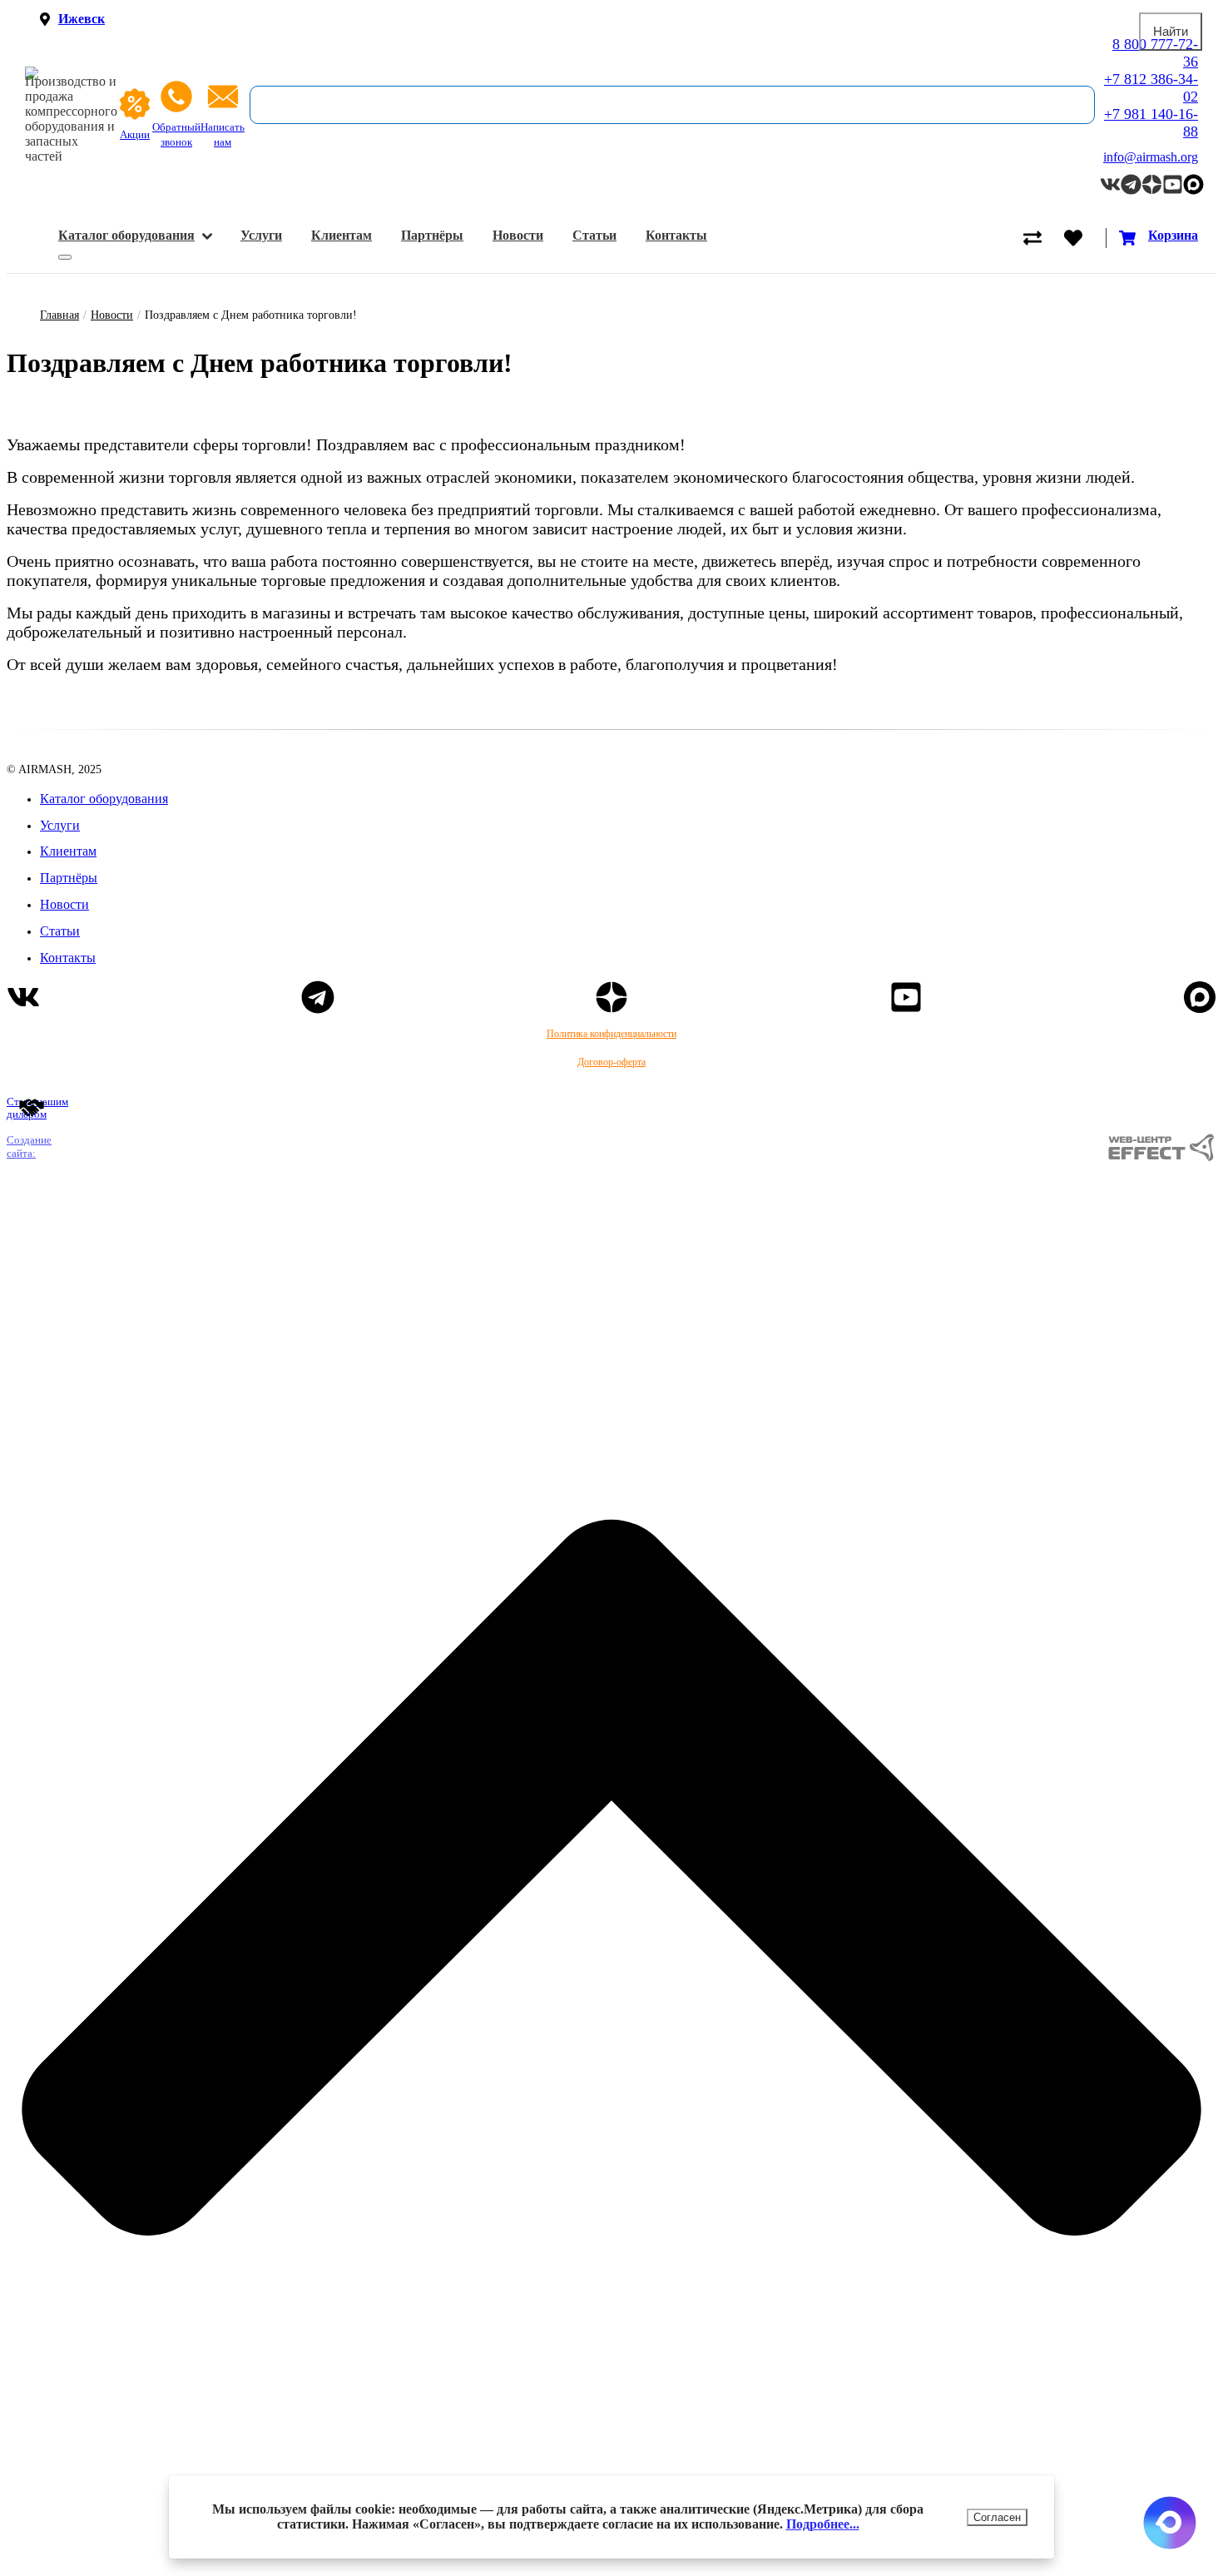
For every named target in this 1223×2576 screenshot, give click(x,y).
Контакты (676, 235)
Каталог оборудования (126, 235)
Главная (59, 315)
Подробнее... (823, 2524)
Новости (518, 235)
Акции (135, 135)
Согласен (997, 2517)
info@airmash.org (1151, 157)
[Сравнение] (1044, 238)
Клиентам (342, 235)
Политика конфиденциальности (611, 1034)
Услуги (261, 235)
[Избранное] (1084, 238)
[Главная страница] (71, 73)
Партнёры (432, 235)
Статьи (594, 235)
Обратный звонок (176, 135)
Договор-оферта (611, 1062)
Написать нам (223, 135)
